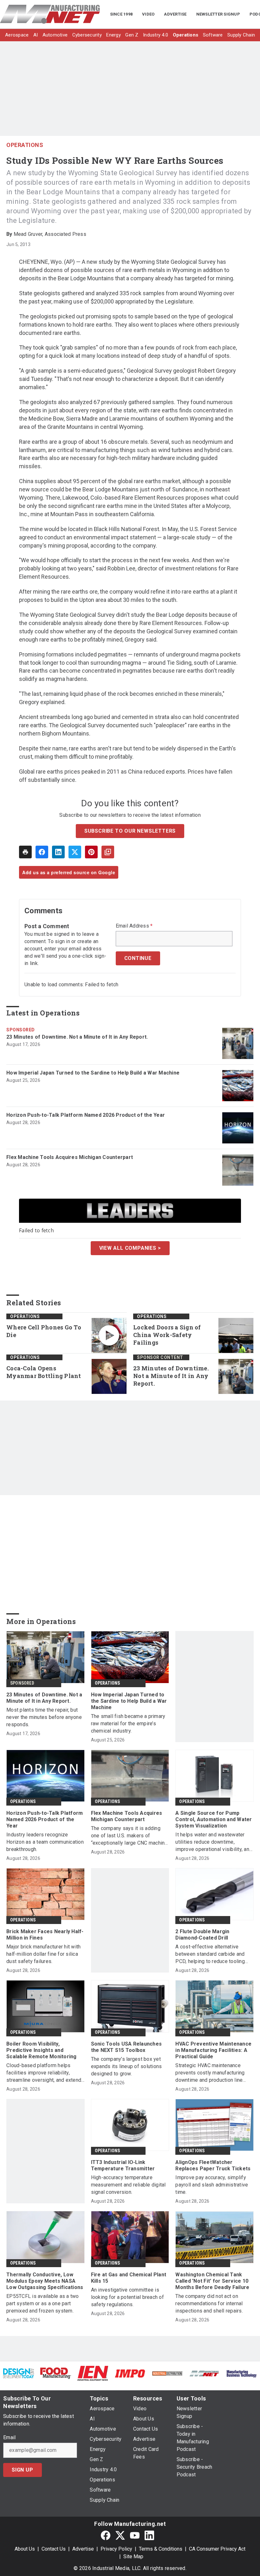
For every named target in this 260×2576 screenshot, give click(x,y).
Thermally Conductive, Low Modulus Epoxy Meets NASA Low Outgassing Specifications (45, 2281)
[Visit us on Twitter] (120, 2536)
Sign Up (23, 2470)
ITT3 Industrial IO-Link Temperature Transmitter (123, 2165)
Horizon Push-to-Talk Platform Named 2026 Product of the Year (86, 1115)
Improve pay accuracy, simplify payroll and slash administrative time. (212, 2185)
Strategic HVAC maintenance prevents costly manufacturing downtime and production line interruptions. (210, 2073)
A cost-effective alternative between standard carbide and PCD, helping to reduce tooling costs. (210, 1954)
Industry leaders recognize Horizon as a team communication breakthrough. (45, 1842)
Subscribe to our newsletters (130, 831)
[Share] (42, 852)
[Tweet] (75, 852)
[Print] (25, 852)
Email (9, 2438)
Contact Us (54, 2549)
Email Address (134, 926)
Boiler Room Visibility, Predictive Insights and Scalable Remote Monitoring (42, 2050)
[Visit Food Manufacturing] (56, 2373)
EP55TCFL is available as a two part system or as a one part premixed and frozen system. (43, 2303)
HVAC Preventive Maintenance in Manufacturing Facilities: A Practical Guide (213, 2050)
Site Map (133, 2556)
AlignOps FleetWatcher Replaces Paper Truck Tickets (213, 2165)
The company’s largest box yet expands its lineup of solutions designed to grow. (127, 2066)
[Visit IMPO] (130, 2373)
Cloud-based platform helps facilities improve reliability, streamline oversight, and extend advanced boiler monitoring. (44, 2073)
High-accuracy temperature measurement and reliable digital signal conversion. (128, 2185)
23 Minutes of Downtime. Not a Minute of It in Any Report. (77, 1037)
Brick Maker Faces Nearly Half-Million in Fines (45, 1935)
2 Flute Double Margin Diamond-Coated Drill (202, 1935)
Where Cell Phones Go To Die (44, 1331)
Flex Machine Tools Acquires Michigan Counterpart (70, 1157)
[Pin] (91, 852)
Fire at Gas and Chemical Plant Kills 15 (129, 2278)
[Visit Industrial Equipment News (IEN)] (93, 2373)
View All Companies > (130, 1248)
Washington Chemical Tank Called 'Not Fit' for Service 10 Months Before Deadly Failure (212, 2281)
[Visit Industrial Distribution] (167, 2373)
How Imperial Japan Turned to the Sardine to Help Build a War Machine (93, 1073)
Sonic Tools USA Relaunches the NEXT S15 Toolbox (127, 2047)
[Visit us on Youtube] (135, 2536)
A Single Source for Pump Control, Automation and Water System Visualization (214, 1819)
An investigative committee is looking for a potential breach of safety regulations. (127, 2297)
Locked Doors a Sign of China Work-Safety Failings (167, 1335)
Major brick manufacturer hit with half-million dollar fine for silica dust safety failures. (43, 1954)
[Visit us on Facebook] (106, 2536)
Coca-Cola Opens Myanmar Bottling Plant (44, 1372)
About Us (25, 2549)
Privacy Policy (116, 2549)
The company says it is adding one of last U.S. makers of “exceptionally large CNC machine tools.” (129, 1836)
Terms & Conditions (161, 2549)
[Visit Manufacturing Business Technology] (241, 2373)
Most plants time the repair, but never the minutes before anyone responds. (44, 1717)
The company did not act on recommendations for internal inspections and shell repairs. (209, 2303)
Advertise (83, 2549)
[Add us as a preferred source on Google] (108, 852)
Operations (25, 145)
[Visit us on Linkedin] (149, 2536)
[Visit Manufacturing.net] (204, 2373)
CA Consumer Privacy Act (217, 2549)
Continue (138, 958)
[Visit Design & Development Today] (19, 2373)
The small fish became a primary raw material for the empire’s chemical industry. (128, 1724)
